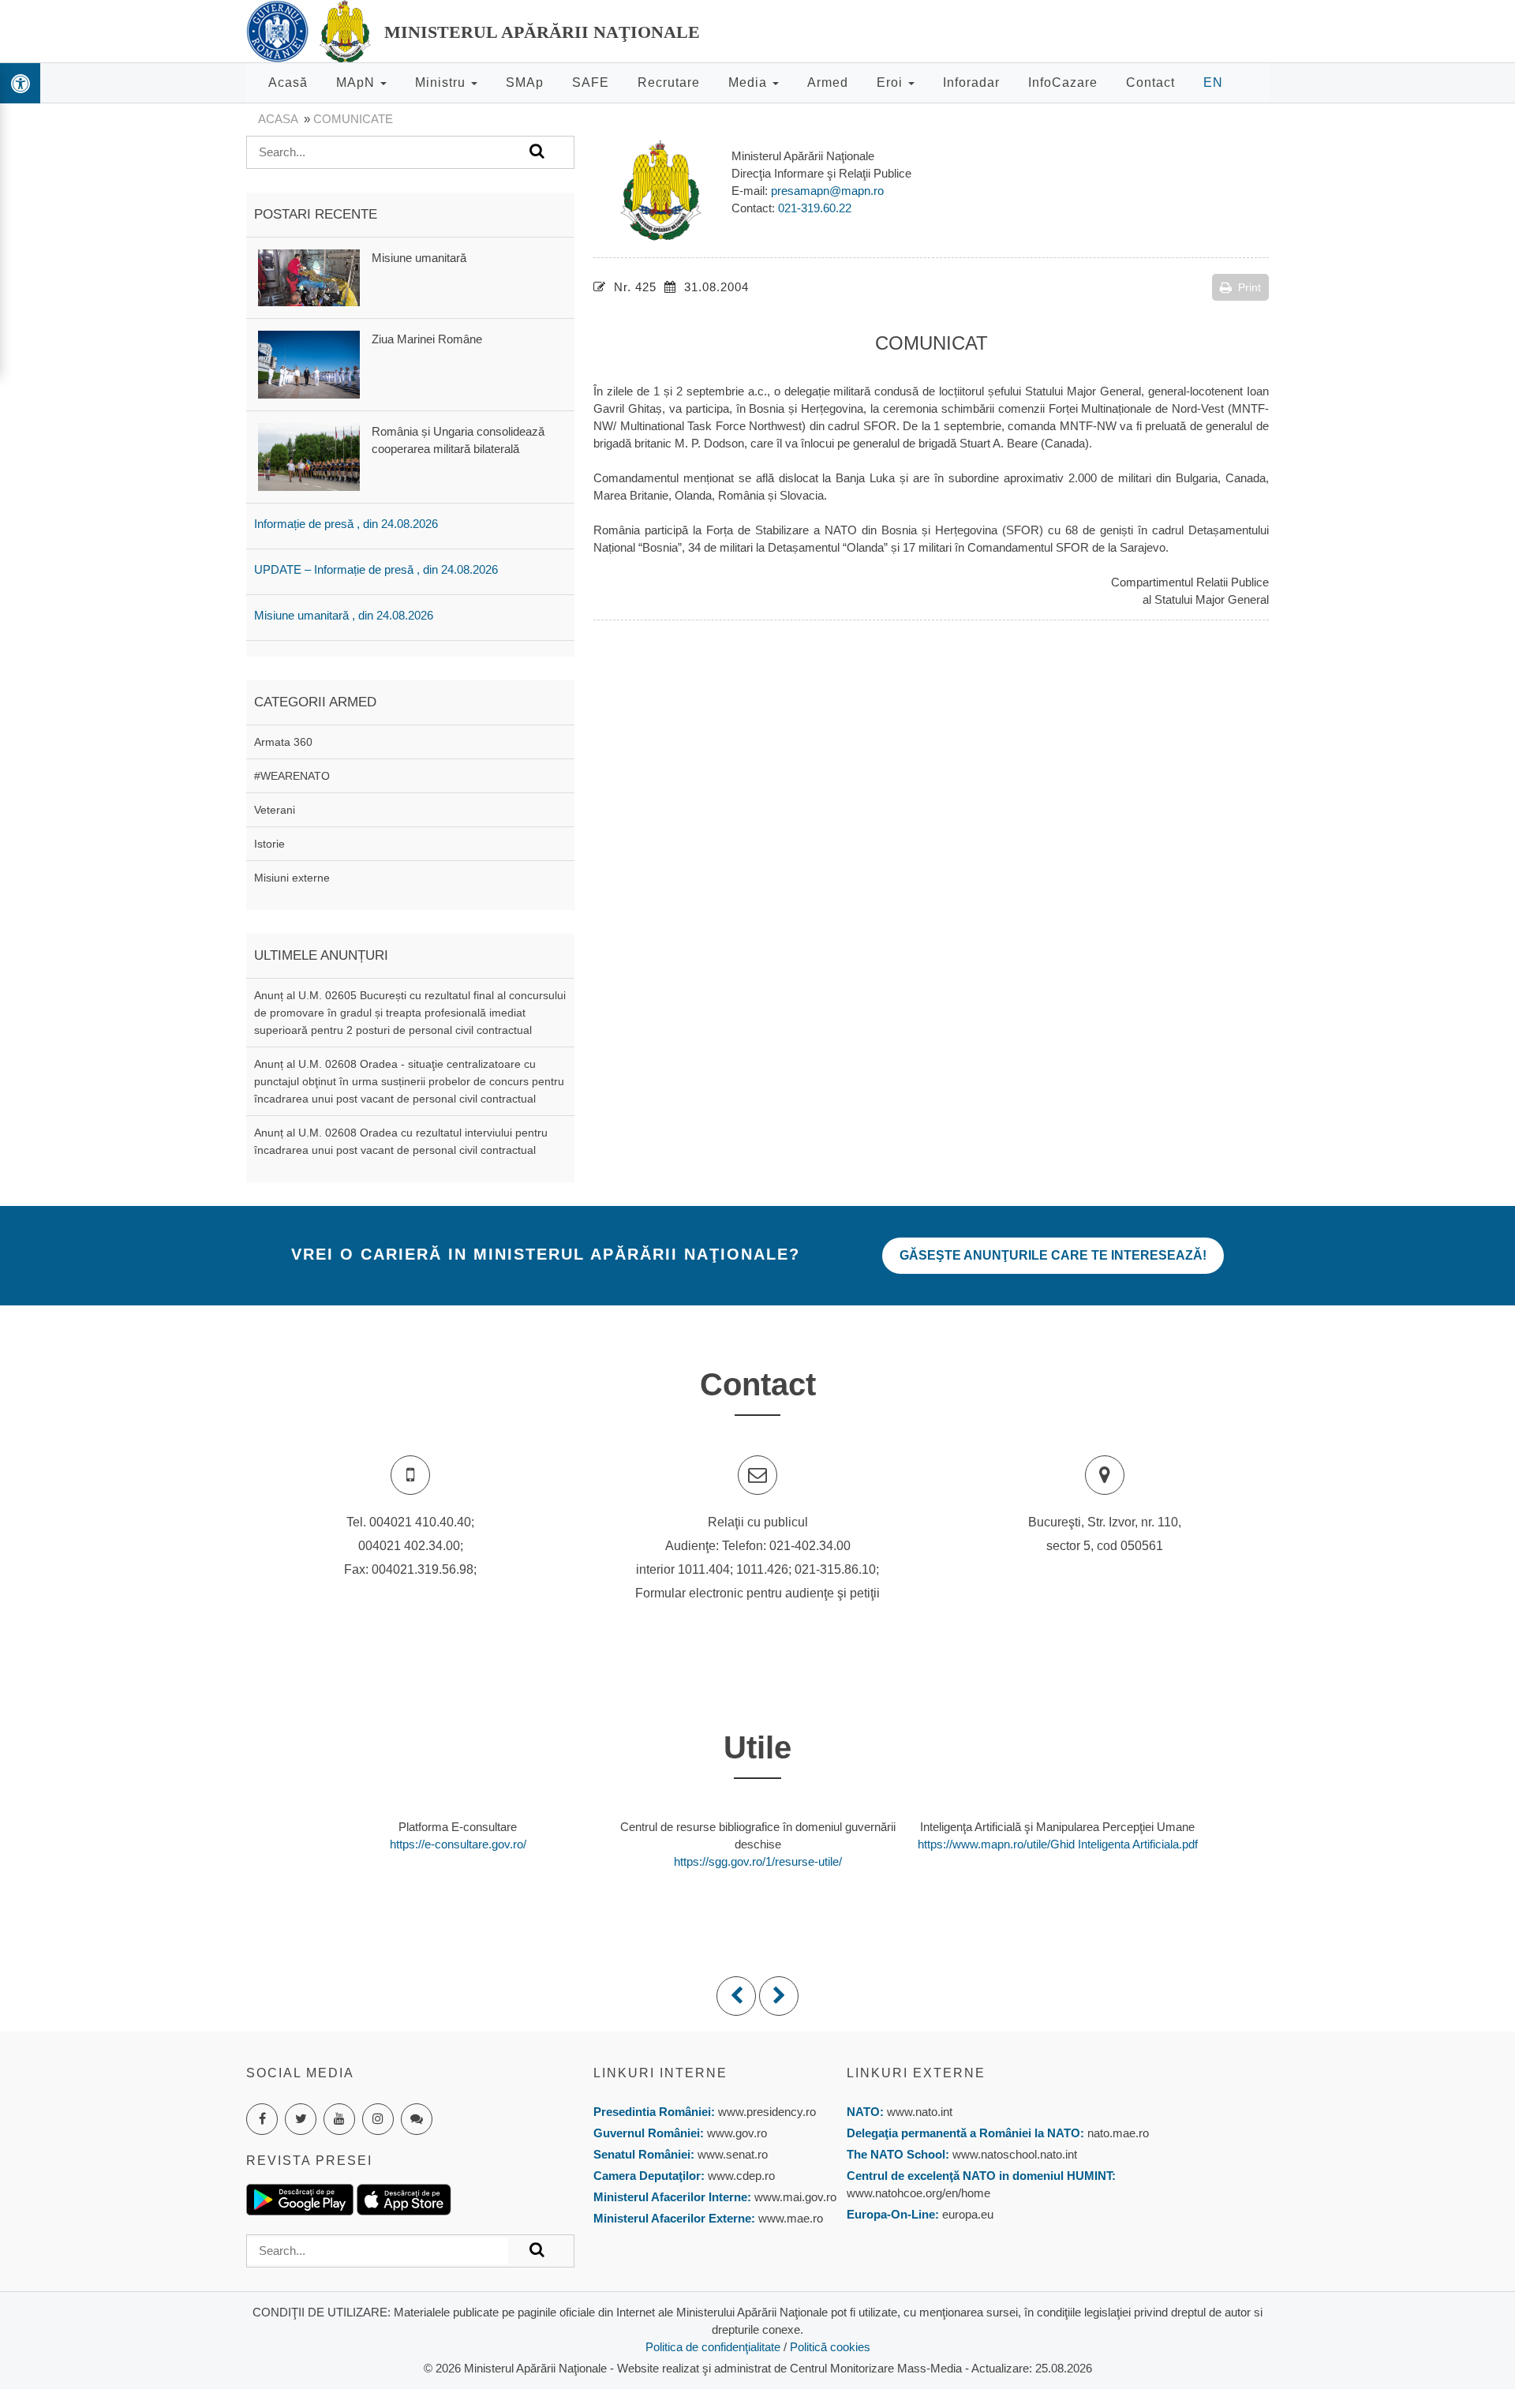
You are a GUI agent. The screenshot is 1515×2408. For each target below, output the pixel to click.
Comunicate (353, 119)
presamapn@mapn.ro (827, 191)
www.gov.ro (737, 2133)
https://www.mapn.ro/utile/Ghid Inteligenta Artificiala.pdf (1058, 1844)
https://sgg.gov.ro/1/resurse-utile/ (758, 1861)
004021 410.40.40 (420, 1522)
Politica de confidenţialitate (713, 2347)
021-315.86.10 (835, 1569)
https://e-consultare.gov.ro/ (458, 1844)
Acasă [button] (288, 82)
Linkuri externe (916, 2073)
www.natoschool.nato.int (1015, 2154)
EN (1213, 82)
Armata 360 (283, 742)
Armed (828, 82)
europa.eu (968, 2214)
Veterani (275, 810)
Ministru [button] (442, 82)
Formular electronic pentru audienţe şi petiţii (757, 1593)
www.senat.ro (731, 2154)
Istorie (269, 844)
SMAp (525, 82)
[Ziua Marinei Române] (309, 363)
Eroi (892, 82)
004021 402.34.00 (409, 1546)
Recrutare (669, 82)
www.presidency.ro (767, 2112)
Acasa (278, 119)
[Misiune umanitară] (309, 277)
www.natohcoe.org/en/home (918, 2193)
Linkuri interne (660, 2073)
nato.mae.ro (1118, 2133)
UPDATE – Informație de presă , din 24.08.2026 (376, 569)
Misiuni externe (292, 878)
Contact (1150, 82)
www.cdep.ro (740, 2176)
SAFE (591, 82)
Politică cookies (830, 2347)
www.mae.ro (789, 2218)
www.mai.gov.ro (794, 2197)
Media (750, 82)
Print (1249, 287)
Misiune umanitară (419, 258)
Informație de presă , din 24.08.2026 (346, 524)
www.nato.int (920, 2112)
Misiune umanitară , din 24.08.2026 (344, 615)
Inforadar (971, 82)
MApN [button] (357, 82)
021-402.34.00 (810, 1546)
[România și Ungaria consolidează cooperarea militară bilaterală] (309, 456)
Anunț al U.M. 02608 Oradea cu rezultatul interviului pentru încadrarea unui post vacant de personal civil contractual (401, 1141)
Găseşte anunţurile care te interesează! (1053, 1255)
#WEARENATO (292, 776)
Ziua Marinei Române (427, 339)
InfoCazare (1063, 82)
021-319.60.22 (815, 208)
